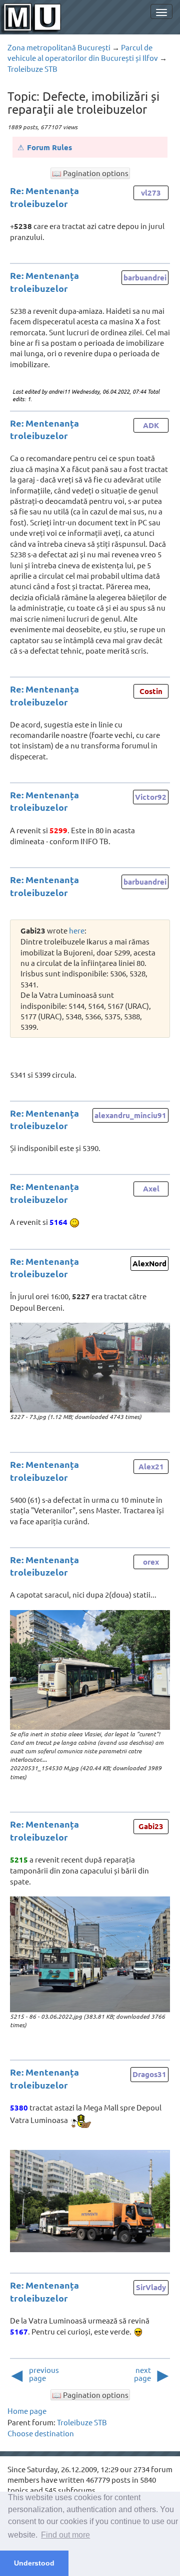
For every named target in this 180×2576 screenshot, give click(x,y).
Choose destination (41, 2433)
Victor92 (151, 797)
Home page (27, 2411)
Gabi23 (151, 1826)
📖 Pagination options (90, 173)
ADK (151, 425)
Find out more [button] (65, 2535)
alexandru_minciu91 (130, 1115)
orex (151, 1562)
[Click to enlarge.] (90, 1368)
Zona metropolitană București (59, 47)
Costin (151, 691)
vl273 (151, 193)
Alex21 (151, 1466)
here (77, 930)
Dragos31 (149, 2074)
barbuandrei (145, 277)
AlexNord (149, 1263)
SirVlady (151, 2287)
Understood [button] (34, 2563)
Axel (151, 1188)
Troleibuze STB (32, 69)
